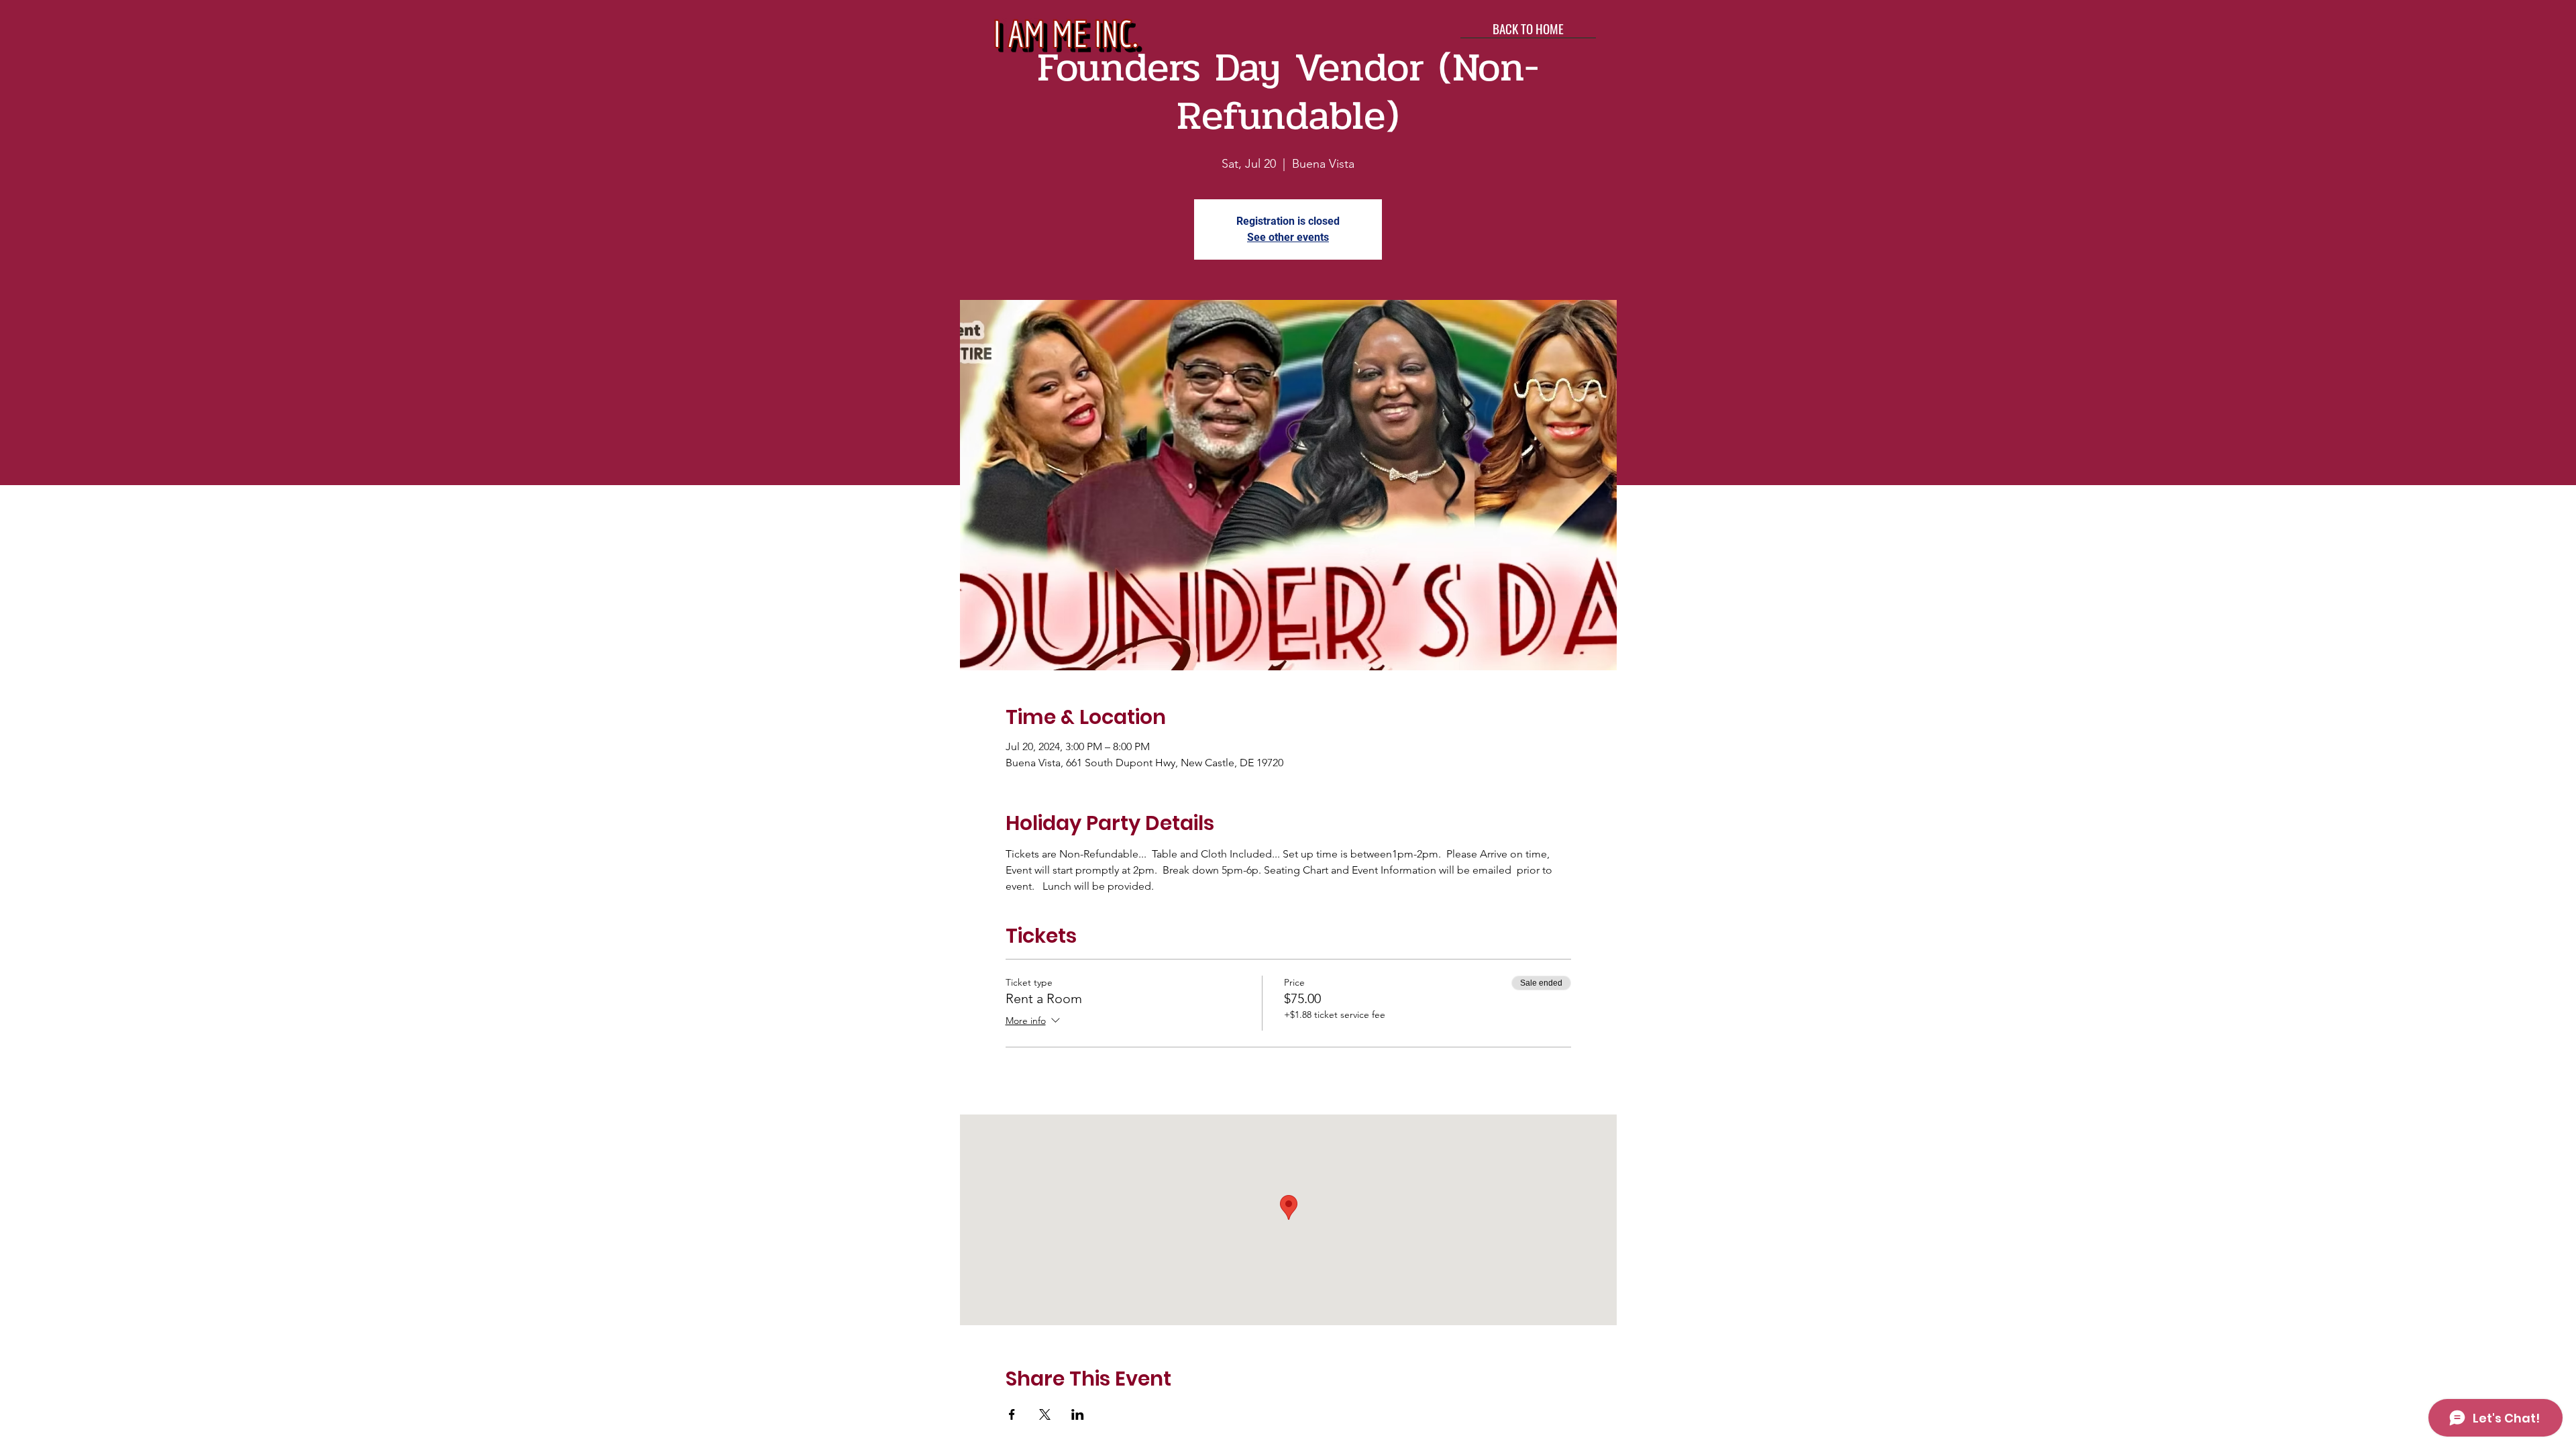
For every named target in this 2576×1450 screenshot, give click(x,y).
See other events (1288, 237)
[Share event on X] (1045, 1414)
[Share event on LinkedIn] (1078, 1414)
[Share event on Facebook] (1012, 1414)
